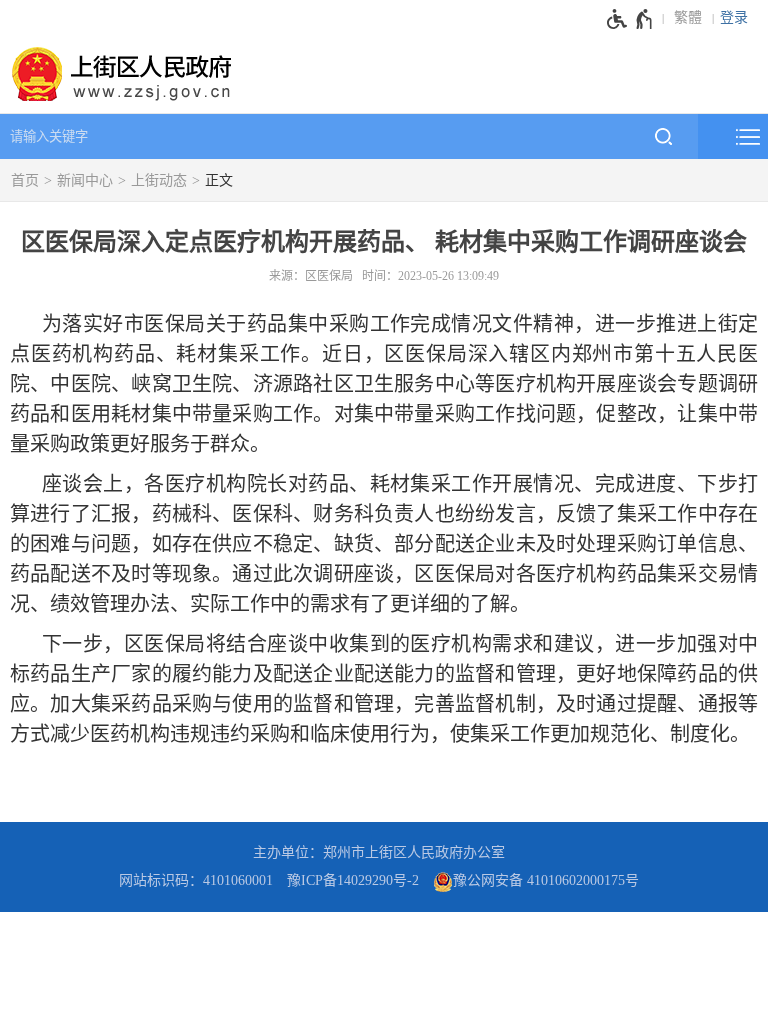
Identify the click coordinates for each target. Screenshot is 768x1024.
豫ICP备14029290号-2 (353, 880)
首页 (25, 180)
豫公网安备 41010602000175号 (546, 880)
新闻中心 (85, 180)
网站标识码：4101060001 (196, 880)
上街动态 (159, 180)
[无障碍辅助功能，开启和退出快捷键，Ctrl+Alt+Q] (630, 19)
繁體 (688, 17)
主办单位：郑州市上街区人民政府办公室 (379, 852)
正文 (219, 180)
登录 (734, 17)
